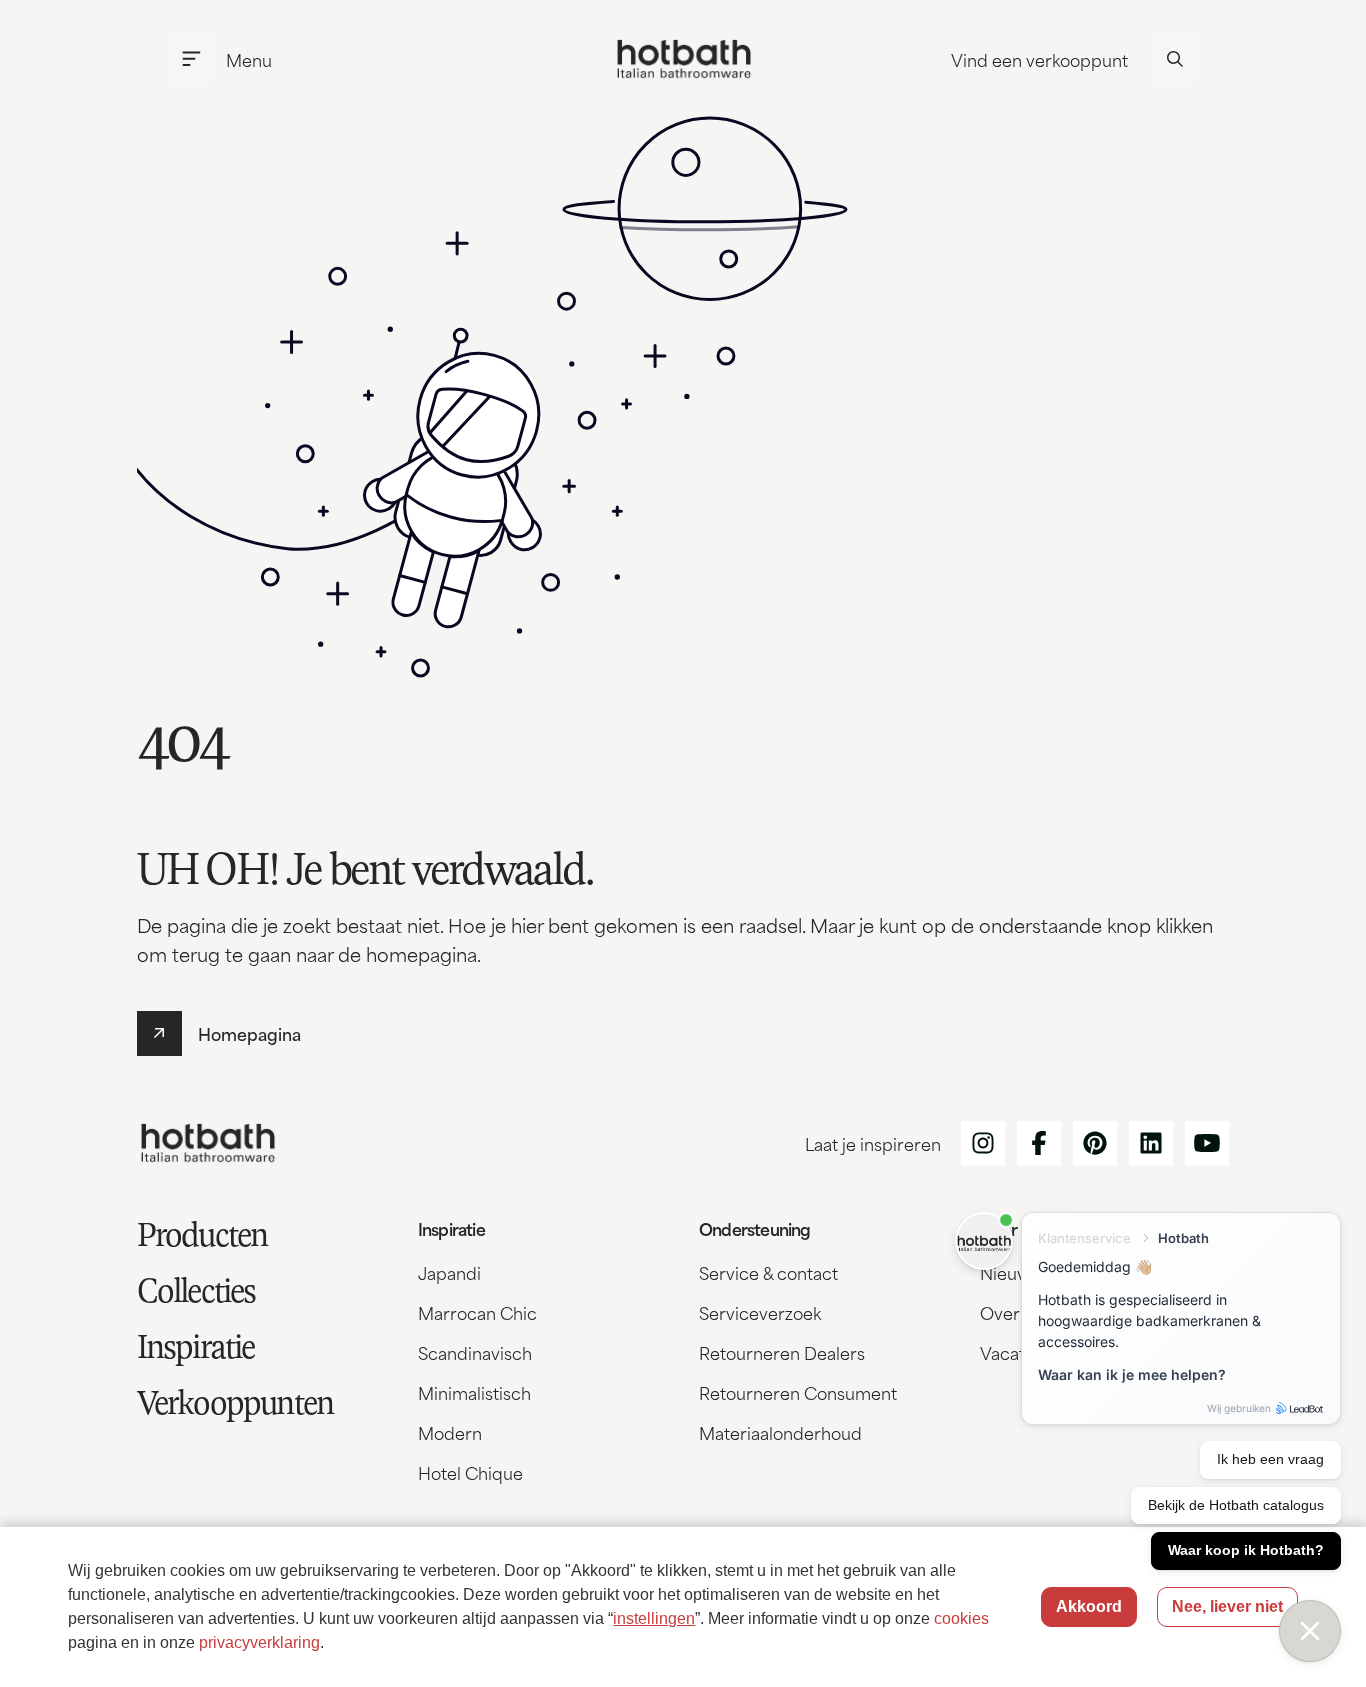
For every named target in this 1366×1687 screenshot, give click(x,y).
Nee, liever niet (1227, 1606)
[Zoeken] (1174, 59)
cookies (961, 1618)
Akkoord (1089, 1606)
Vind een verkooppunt (1039, 59)
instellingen (654, 1618)
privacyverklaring (259, 1642)
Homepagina (249, 1033)
